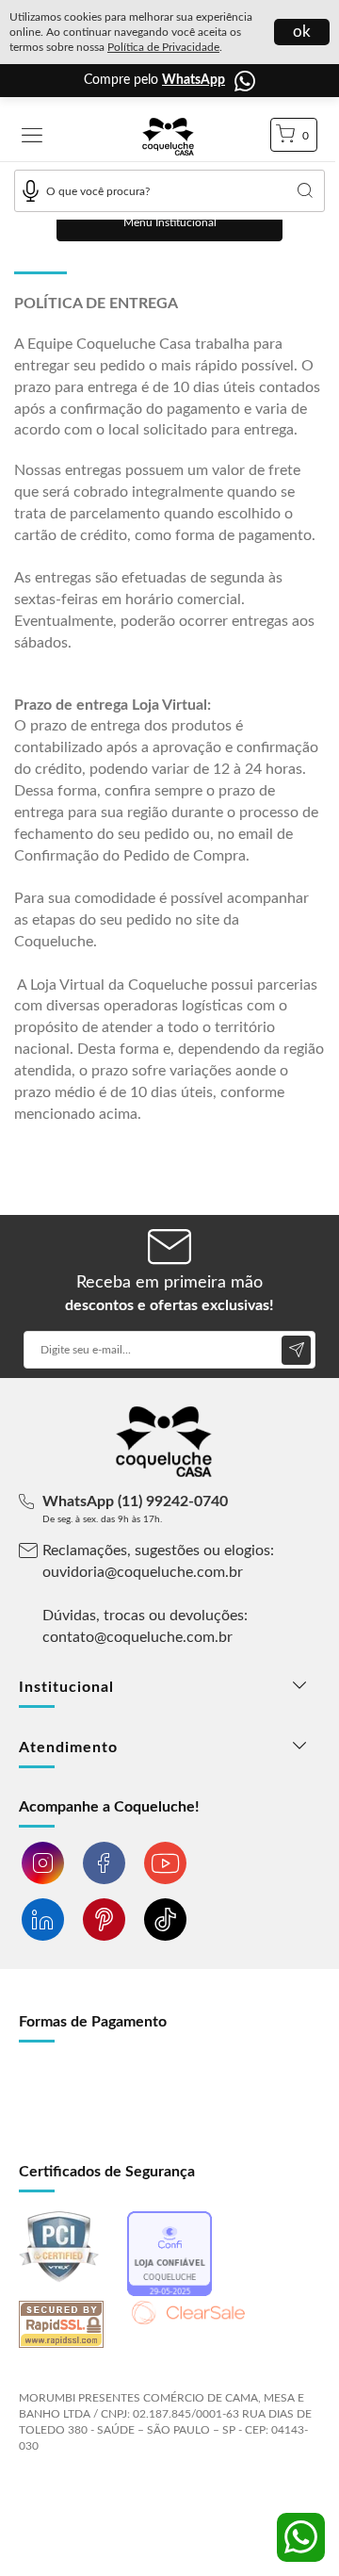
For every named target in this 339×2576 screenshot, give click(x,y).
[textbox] (169, 191)
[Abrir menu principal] (32, 137)
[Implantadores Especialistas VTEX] (168, 2497)
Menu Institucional (170, 222)
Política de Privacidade (163, 47)
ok (302, 32)
